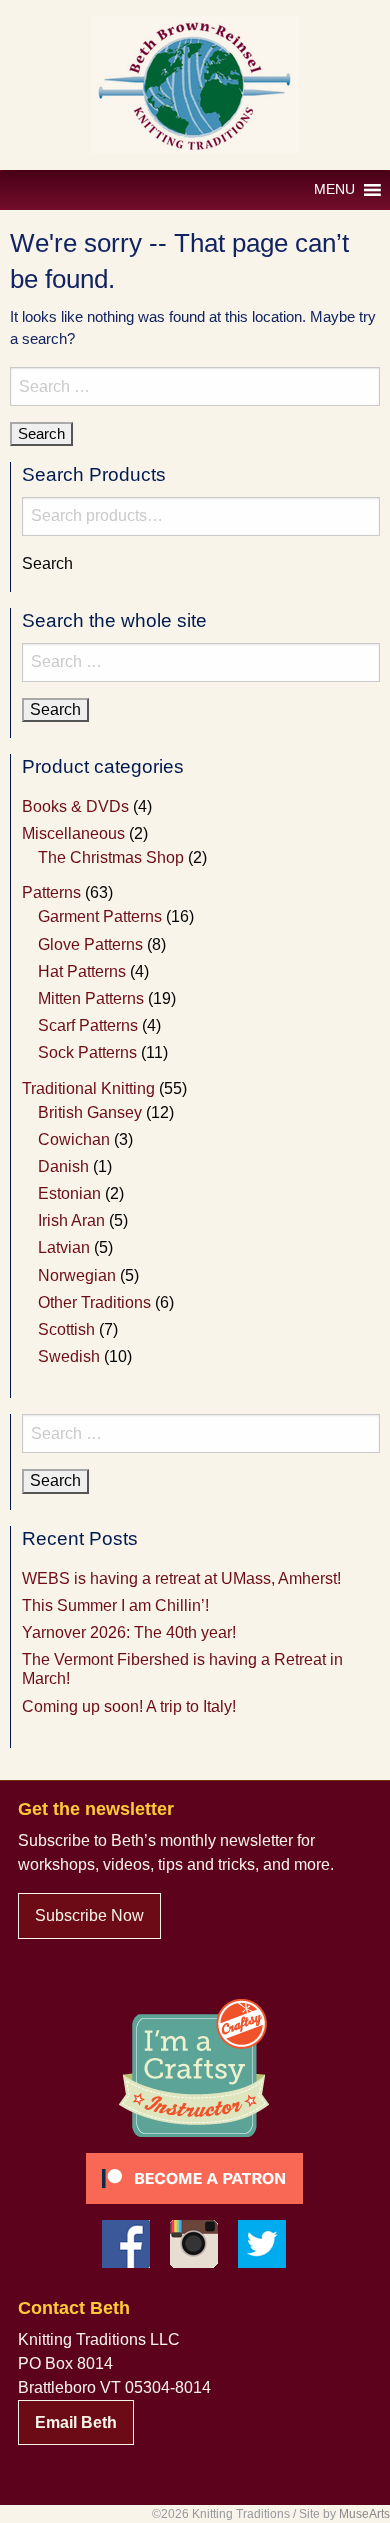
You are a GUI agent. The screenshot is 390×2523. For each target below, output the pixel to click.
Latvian (64, 1247)
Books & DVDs (75, 806)
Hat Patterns (82, 971)
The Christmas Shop (111, 857)
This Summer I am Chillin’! (115, 1605)
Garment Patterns (100, 916)
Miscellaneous (73, 833)
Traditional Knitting (88, 1088)
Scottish (66, 1329)
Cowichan (74, 1139)
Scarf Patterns (88, 1025)
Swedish (69, 1356)
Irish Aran (71, 1220)
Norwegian (77, 1275)
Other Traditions (94, 1302)
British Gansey (90, 1112)
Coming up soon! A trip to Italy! (129, 1706)
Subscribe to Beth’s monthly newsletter (155, 1840)
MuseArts (364, 2514)
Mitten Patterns (91, 998)
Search (47, 564)
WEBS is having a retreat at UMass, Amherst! (181, 1578)
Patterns (51, 892)
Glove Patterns (90, 944)
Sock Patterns (87, 1052)
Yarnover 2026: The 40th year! (129, 1632)
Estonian (69, 1193)
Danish (63, 1166)
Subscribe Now (89, 1915)
